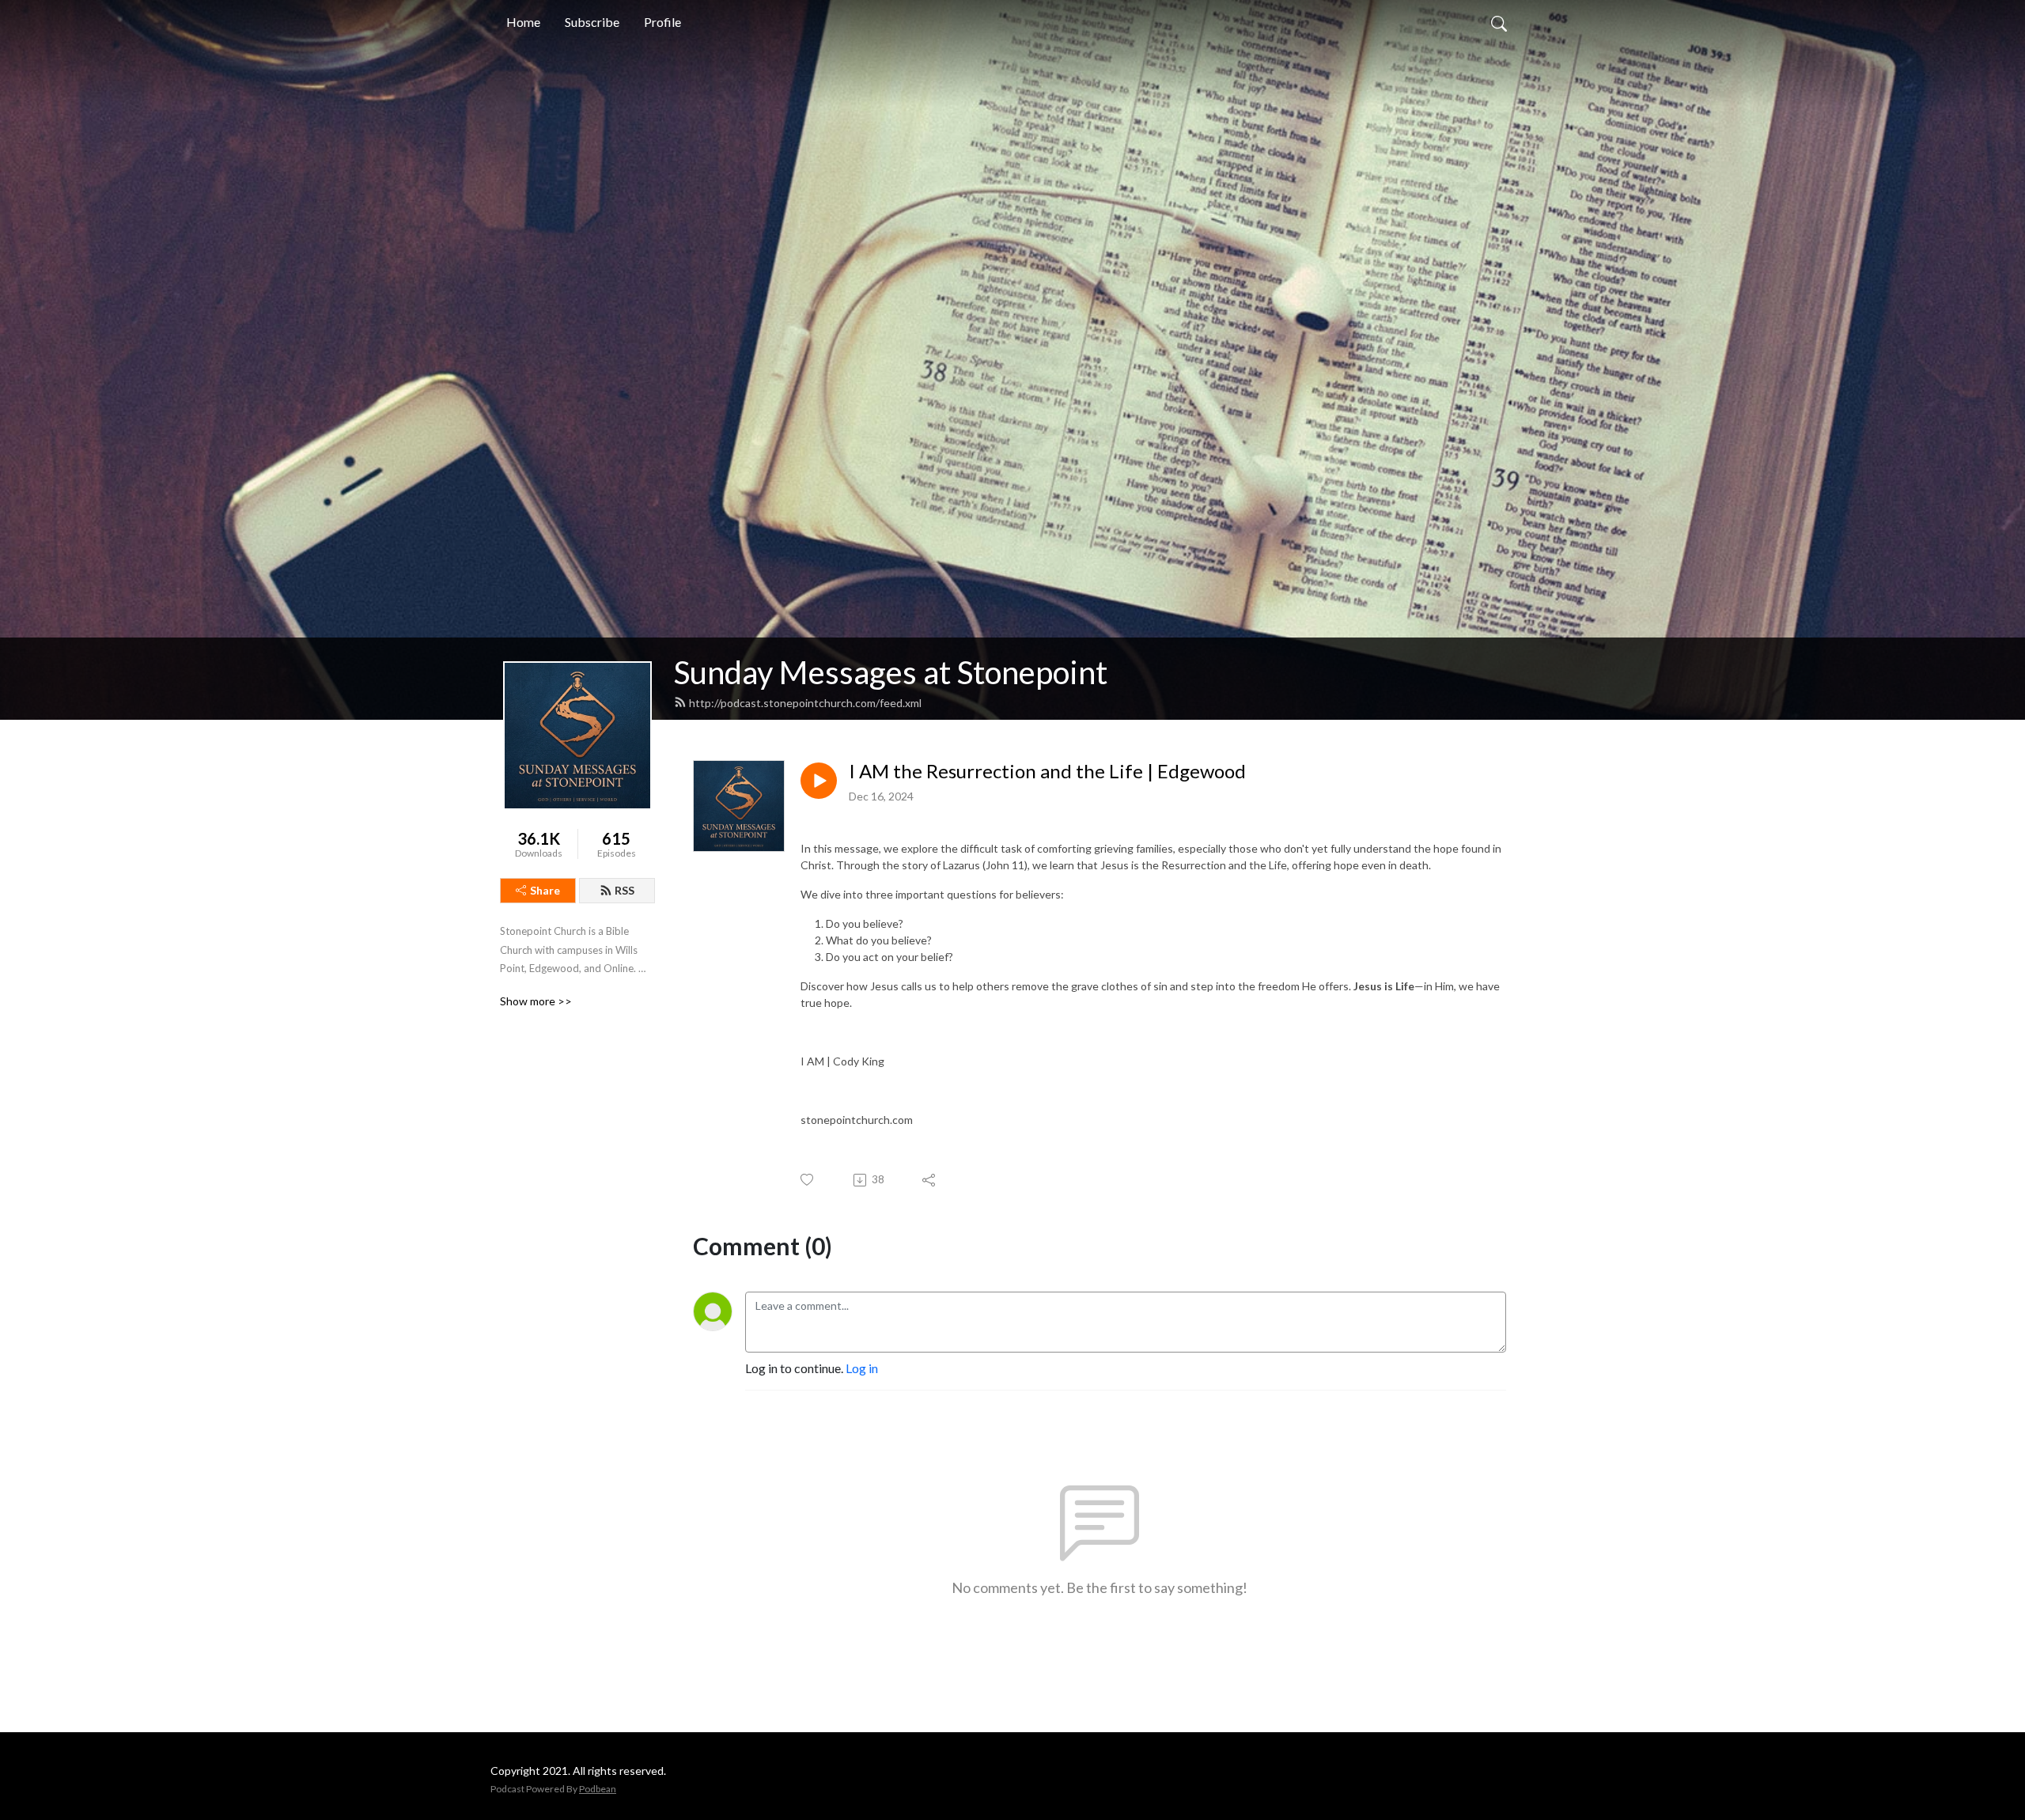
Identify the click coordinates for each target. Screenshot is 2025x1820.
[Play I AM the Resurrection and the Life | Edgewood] (819, 781)
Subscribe (592, 22)
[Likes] (808, 1180)
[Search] (1499, 22)
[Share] (930, 1180)
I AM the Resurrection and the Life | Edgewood (1047, 771)
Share (545, 890)
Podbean (598, 1789)
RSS (625, 890)
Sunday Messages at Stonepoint (891, 672)
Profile (662, 22)
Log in (862, 1368)
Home (523, 22)
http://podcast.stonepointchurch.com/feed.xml (805, 703)
